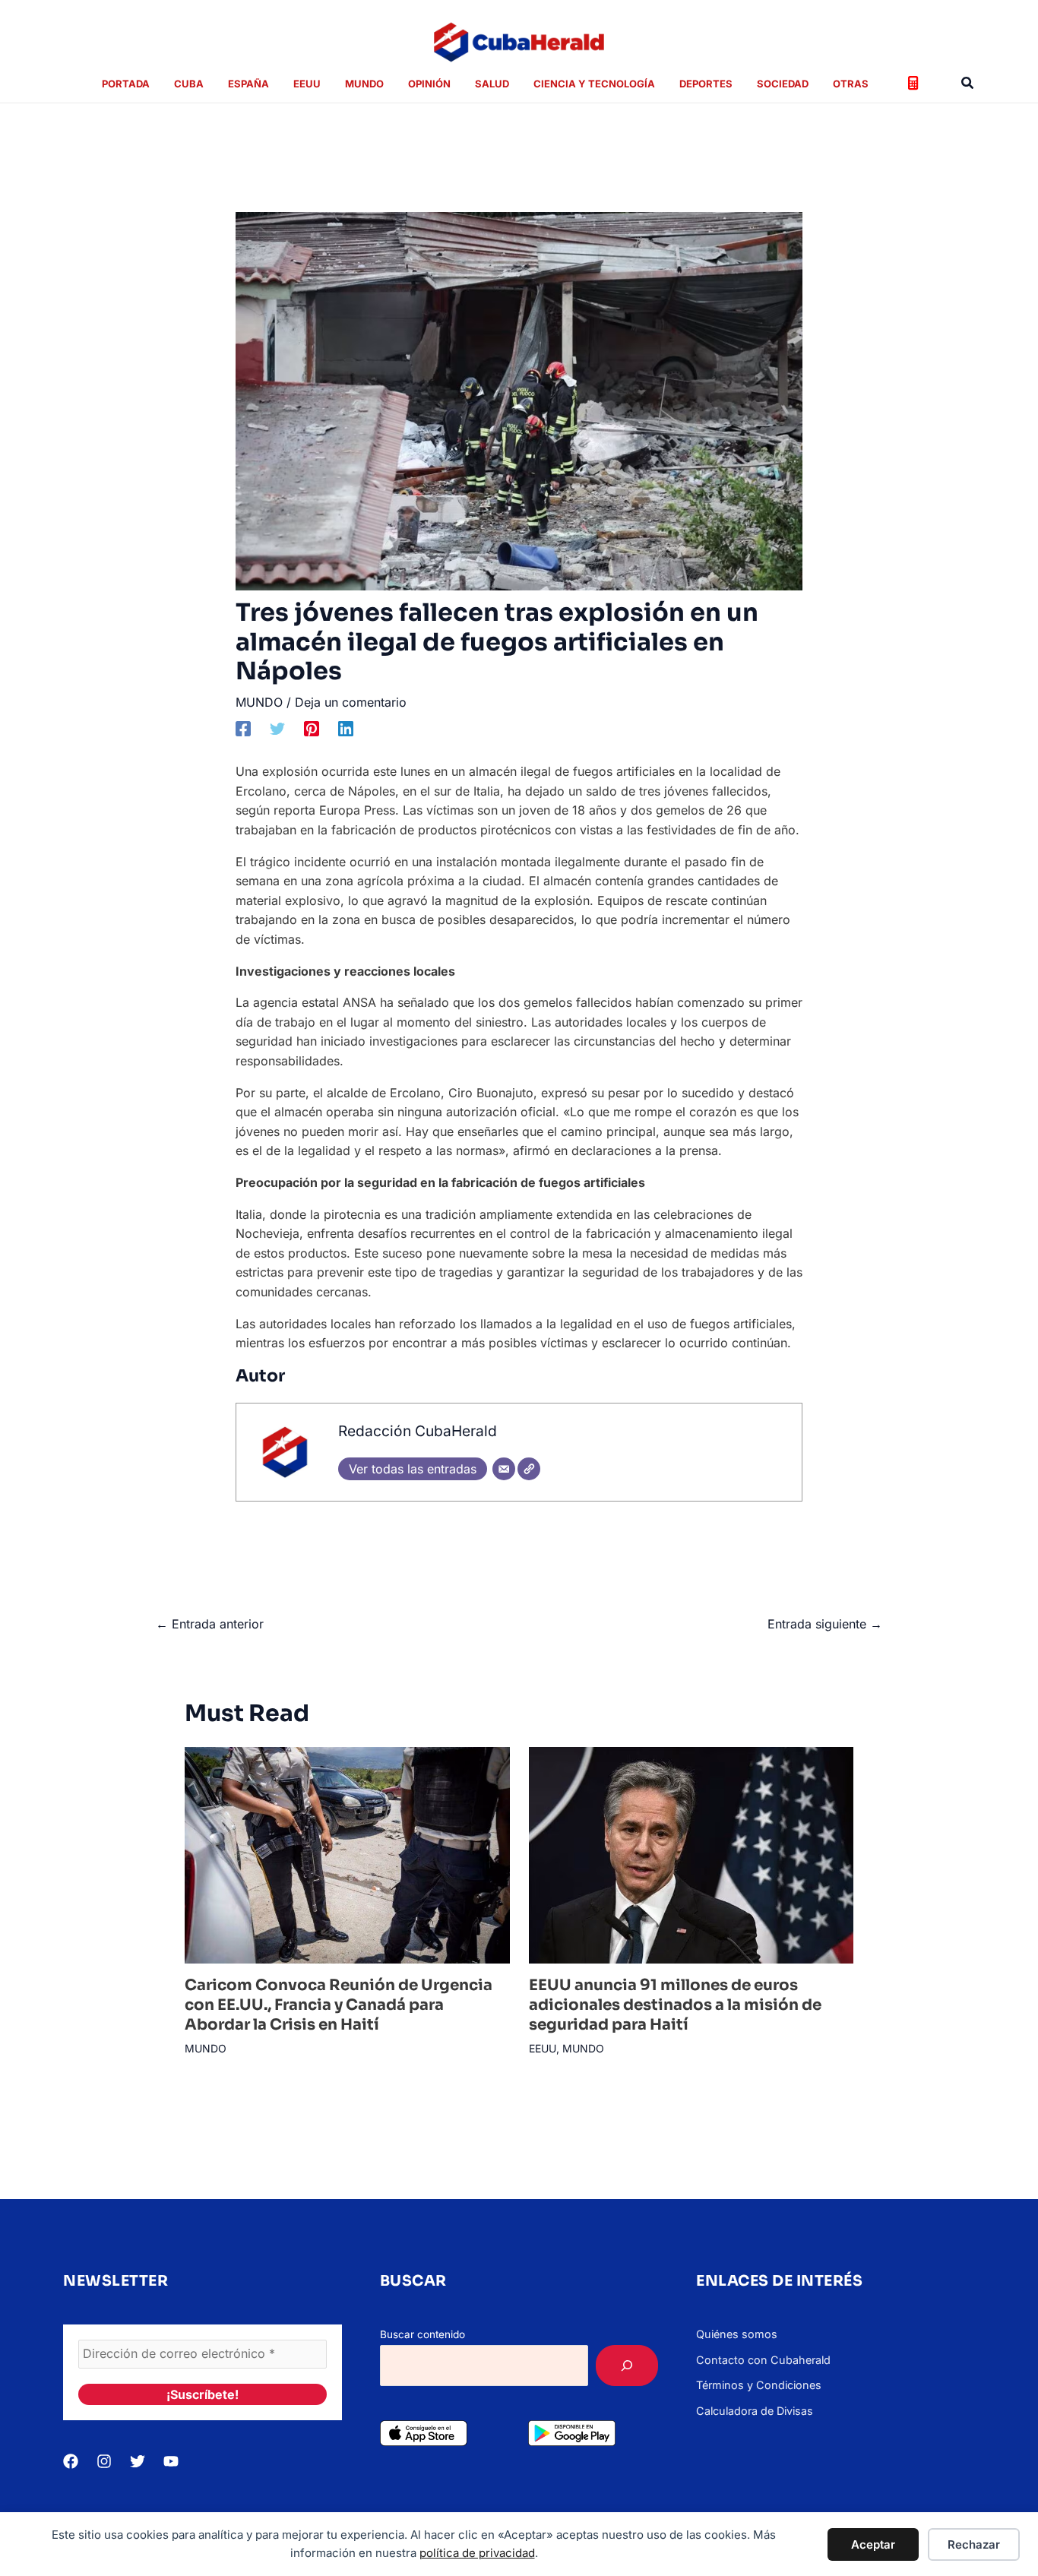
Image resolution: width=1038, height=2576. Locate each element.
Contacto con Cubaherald (763, 2360)
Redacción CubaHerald (418, 1431)
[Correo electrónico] (504, 1469)
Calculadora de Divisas (755, 2411)
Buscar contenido (422, 2334)
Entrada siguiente (825, 1624)
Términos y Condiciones (759, 2385)
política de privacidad (477, 2553)
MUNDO (259, 702)
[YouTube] (171, 2461)
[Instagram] (104, 2461)
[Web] (529, 1469)
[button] (968, 83)
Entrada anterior (210, 1624)
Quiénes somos (737, 2334)
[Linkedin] (346, 729)
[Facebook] (243, 729)
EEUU (543, 2048)
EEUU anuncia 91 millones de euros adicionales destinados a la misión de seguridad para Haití (675, 2005)
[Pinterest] (312, 729)
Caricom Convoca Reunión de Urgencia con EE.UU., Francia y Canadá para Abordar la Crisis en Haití (339, 2005)
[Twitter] (277, 729)
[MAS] (627, 2366)
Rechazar (974, 2544)
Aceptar (873, 2544)
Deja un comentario (351, 702)
